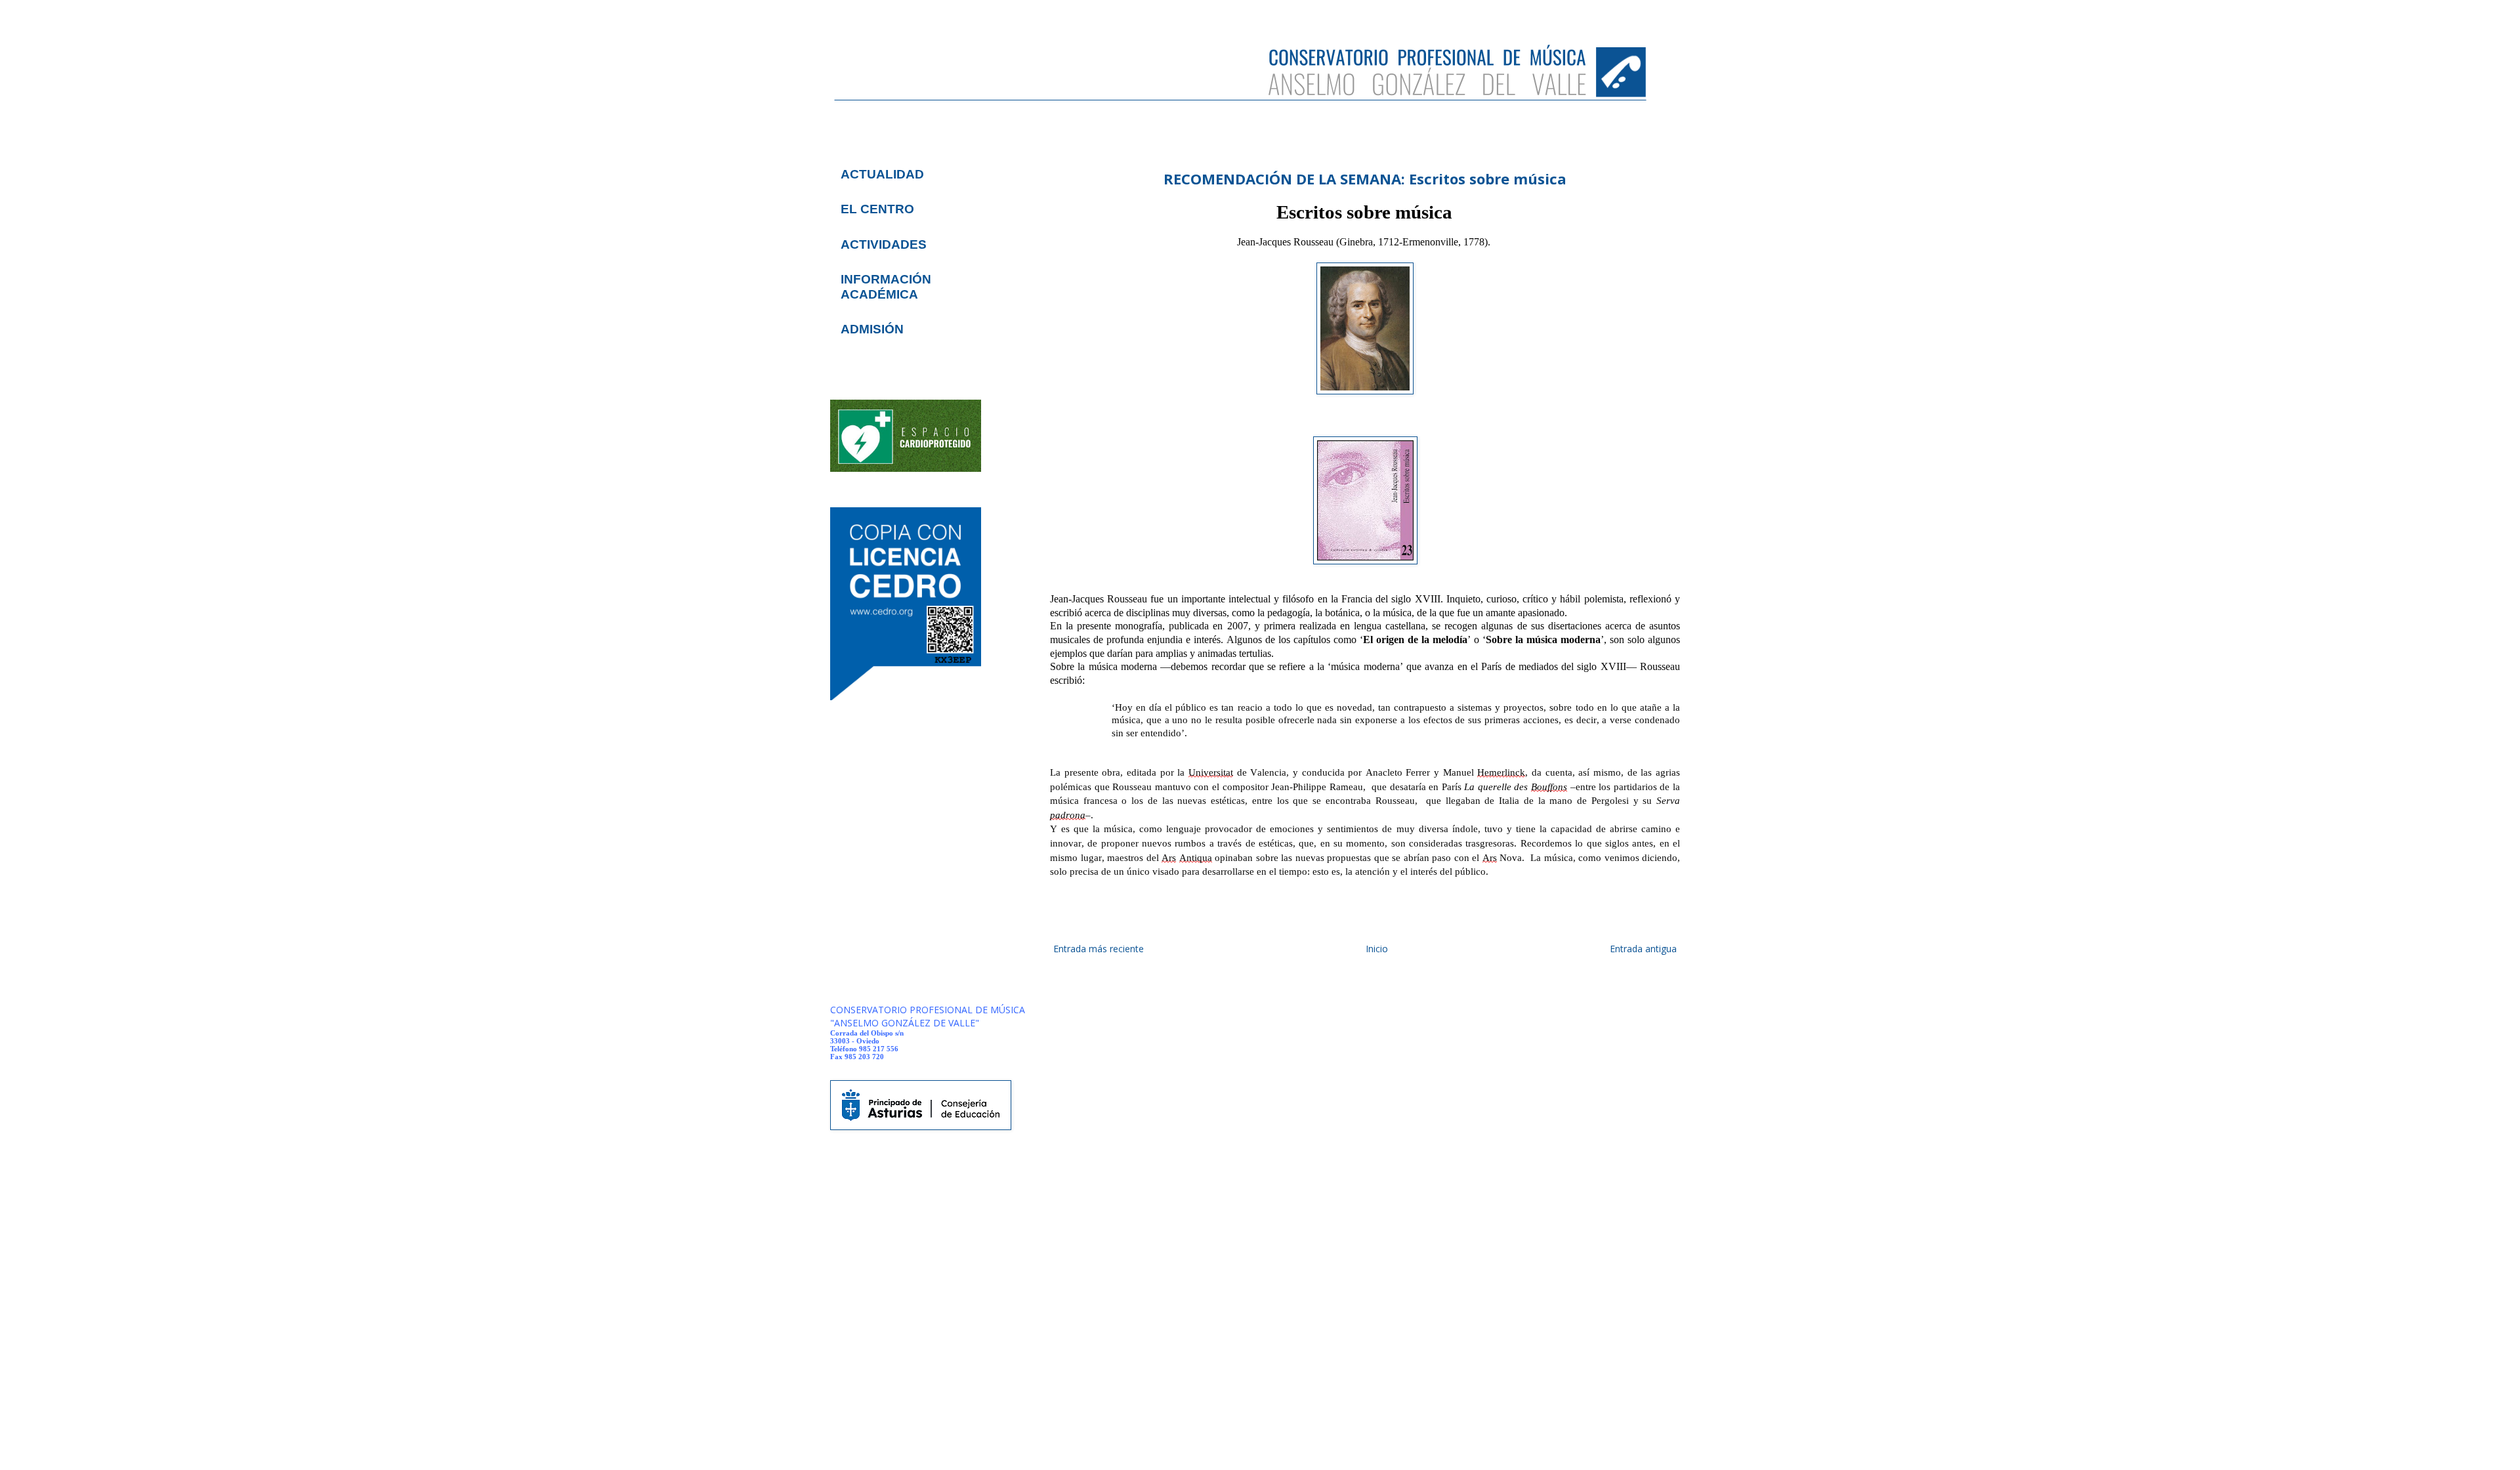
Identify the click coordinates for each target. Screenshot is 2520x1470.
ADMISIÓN (872, 329)
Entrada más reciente (1099, 949)
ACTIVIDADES (884, 244)
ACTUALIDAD (882, 174)
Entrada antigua (1643, 949)
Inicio (1377, 949)
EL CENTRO (877, 209)
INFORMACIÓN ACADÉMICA (886, 286)
